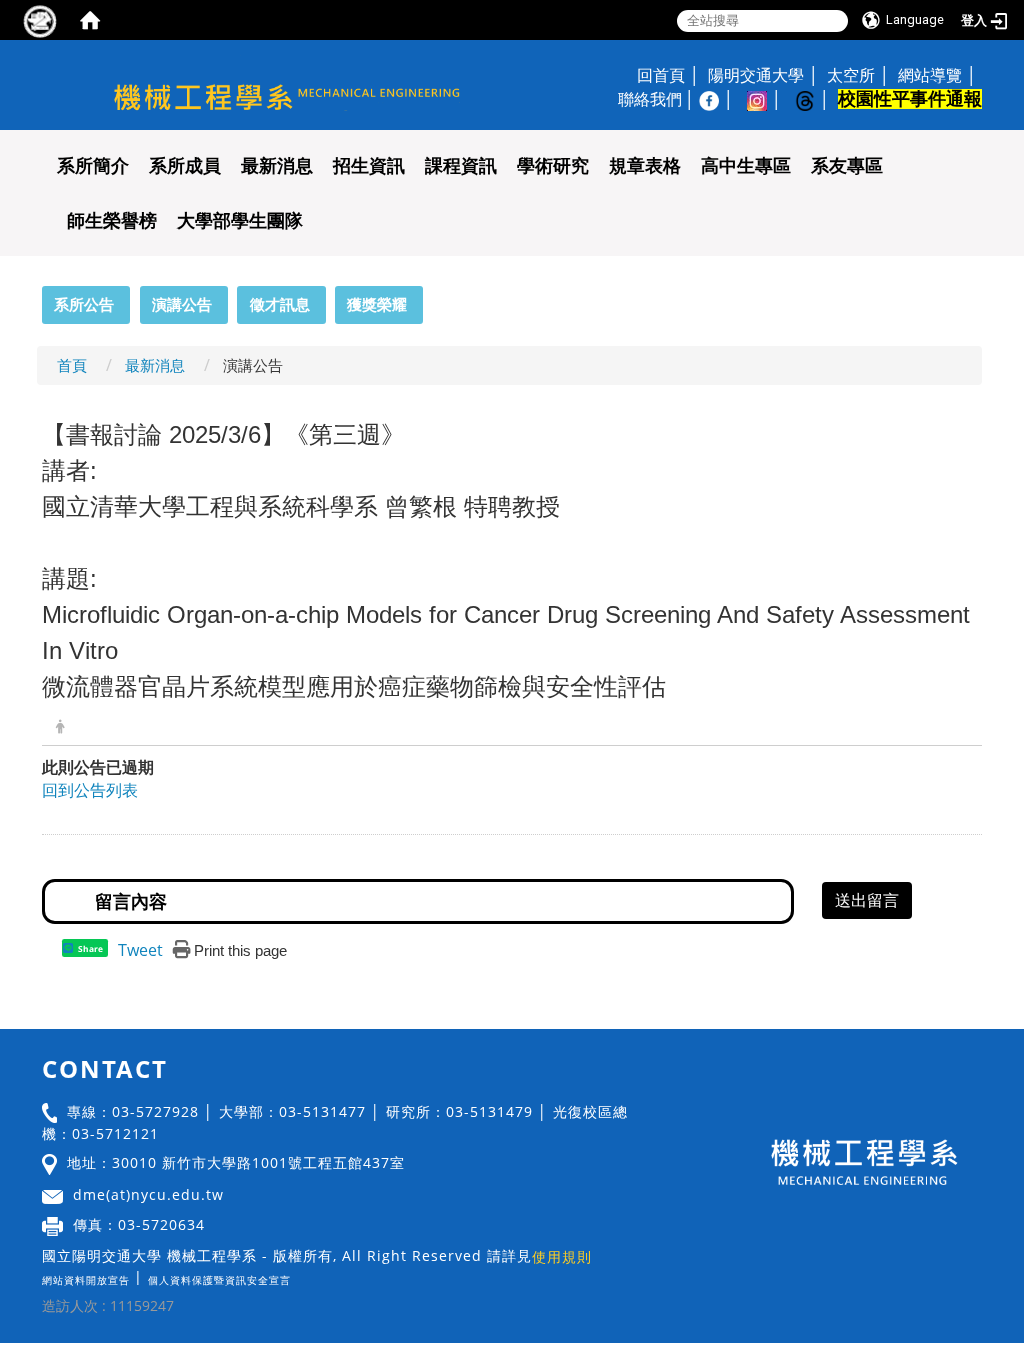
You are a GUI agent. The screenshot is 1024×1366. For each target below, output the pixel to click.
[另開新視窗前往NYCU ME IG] (767, 99)
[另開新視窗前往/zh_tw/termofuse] (296, 1276)
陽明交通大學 (756, 75)
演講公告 (182, 304)
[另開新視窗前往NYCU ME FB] (719, 99)
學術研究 (553, 166)
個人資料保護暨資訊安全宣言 (219, 1280)
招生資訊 (369, 166)
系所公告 (84, 304)
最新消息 (277, 166)
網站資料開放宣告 (86, 1280)
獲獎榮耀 (377, 304)
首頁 (72, 365)
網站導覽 (930, 75)
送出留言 (867, 900)
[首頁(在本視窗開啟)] (90, 20)
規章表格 (645, 166)
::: (33, 297)
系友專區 (847, 166)
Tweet (140, 950)
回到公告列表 (90, 790)
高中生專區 (746, 166)
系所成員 (185, 166)
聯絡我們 (650, 99)
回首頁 (661, 75)
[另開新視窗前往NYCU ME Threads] (815, 99)
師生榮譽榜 (112, 221)
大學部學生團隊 (240, 221)
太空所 (851, 75)
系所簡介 (93, 166)
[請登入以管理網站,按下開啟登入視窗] (40, 20)
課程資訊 (461, 166)
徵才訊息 (280, 304)
